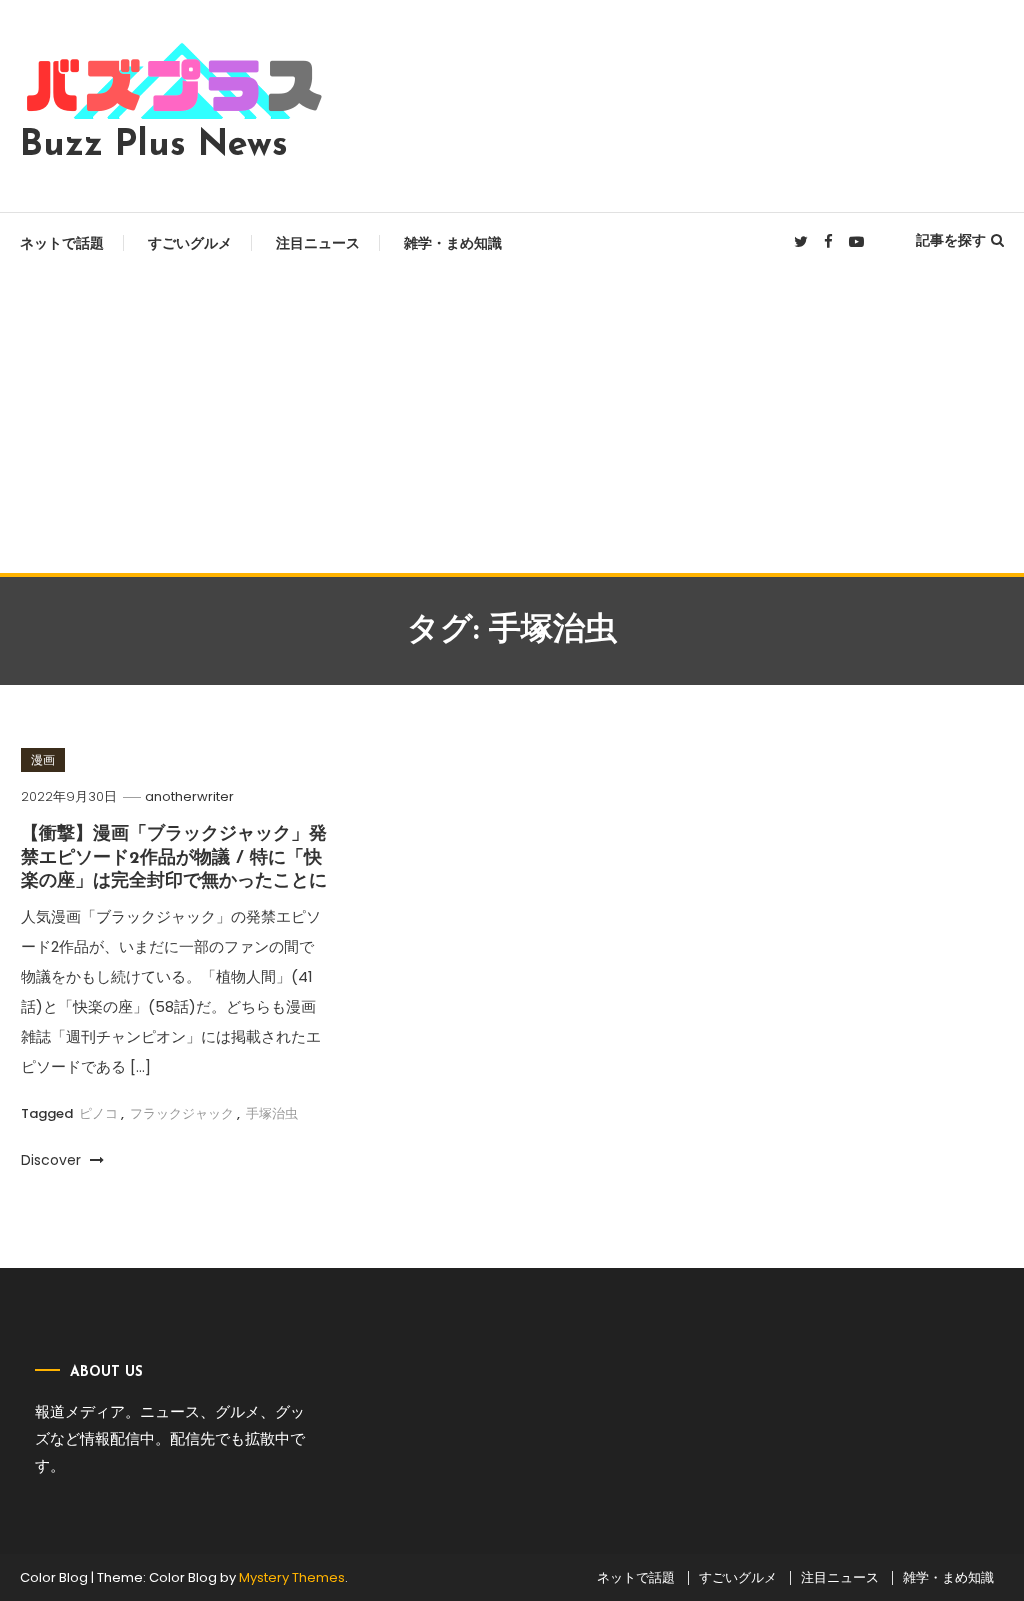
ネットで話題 (62, 243)
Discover (53, 1160)
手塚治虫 (272, 1113)
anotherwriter (189, 796)
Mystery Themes (292, 1577)
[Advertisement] (512, 423)
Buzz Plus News (154, 146)
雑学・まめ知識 (453, 243)
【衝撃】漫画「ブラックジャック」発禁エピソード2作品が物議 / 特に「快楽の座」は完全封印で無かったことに (174, 858)
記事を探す (951, 240)
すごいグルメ (190, 243)
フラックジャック (182, 1113)
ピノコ (98, 1113)
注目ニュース (318, 243)
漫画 (43, 759)
